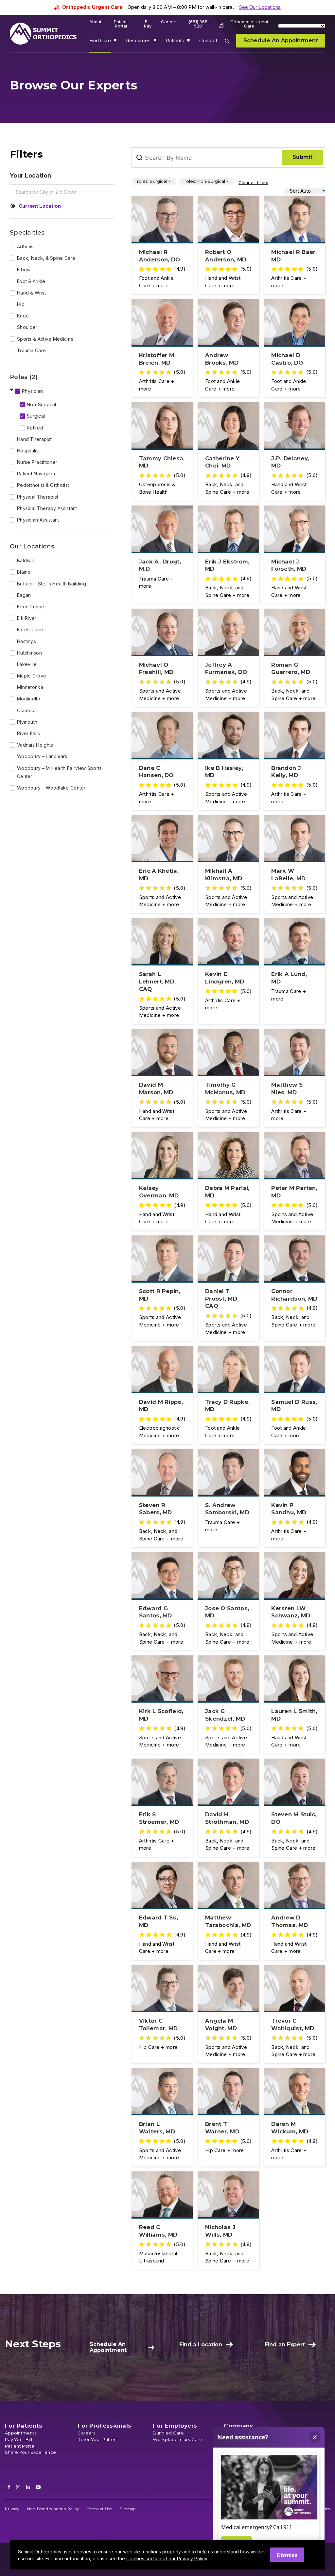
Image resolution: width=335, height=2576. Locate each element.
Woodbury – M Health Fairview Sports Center (60, 772)
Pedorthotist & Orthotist (43, 485)
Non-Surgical (42, 404)
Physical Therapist (38, 497)
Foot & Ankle (31, 281)
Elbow (24, 269)
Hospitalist (28, 451)
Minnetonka (30, 687)
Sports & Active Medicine (45, 339)
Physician (33, 391)
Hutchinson (29, 653)
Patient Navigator (36, 474)
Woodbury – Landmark (42, 756)
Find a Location (201, 2345)
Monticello (29, 699)
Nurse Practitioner (37, 462)
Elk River (27, 618)
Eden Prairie (31, 607)
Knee (23, 316)
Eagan (24, 595)
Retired (35, 428)
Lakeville (27, 664)
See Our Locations (260, 7)
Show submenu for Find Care (116, 42)
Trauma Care (31, 350)
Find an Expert (285, 2345)
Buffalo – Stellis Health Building (52, 584)
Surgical (36, 416)
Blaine (24, 572)
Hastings (26, 641)
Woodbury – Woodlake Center (51, 788)
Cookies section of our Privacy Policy (167, 2558)
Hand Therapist (34, 439)
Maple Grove (32, 676)
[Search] (231, 45)
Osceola (26, 710)
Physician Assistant (38, 520)
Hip (21, 304)
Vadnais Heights (35, 745)
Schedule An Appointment (108, 2347)
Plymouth (27, 722)
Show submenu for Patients (189, 42)
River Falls (28, 733)
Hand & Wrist (32, 293)
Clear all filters (253, 182)
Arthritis (25, 247)
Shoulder (27, 327)
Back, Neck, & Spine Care (46, 258)
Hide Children (12, 390)
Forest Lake (30, 630)
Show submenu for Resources (156, 42)
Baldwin (26, 560)
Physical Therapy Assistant (47, 508)
